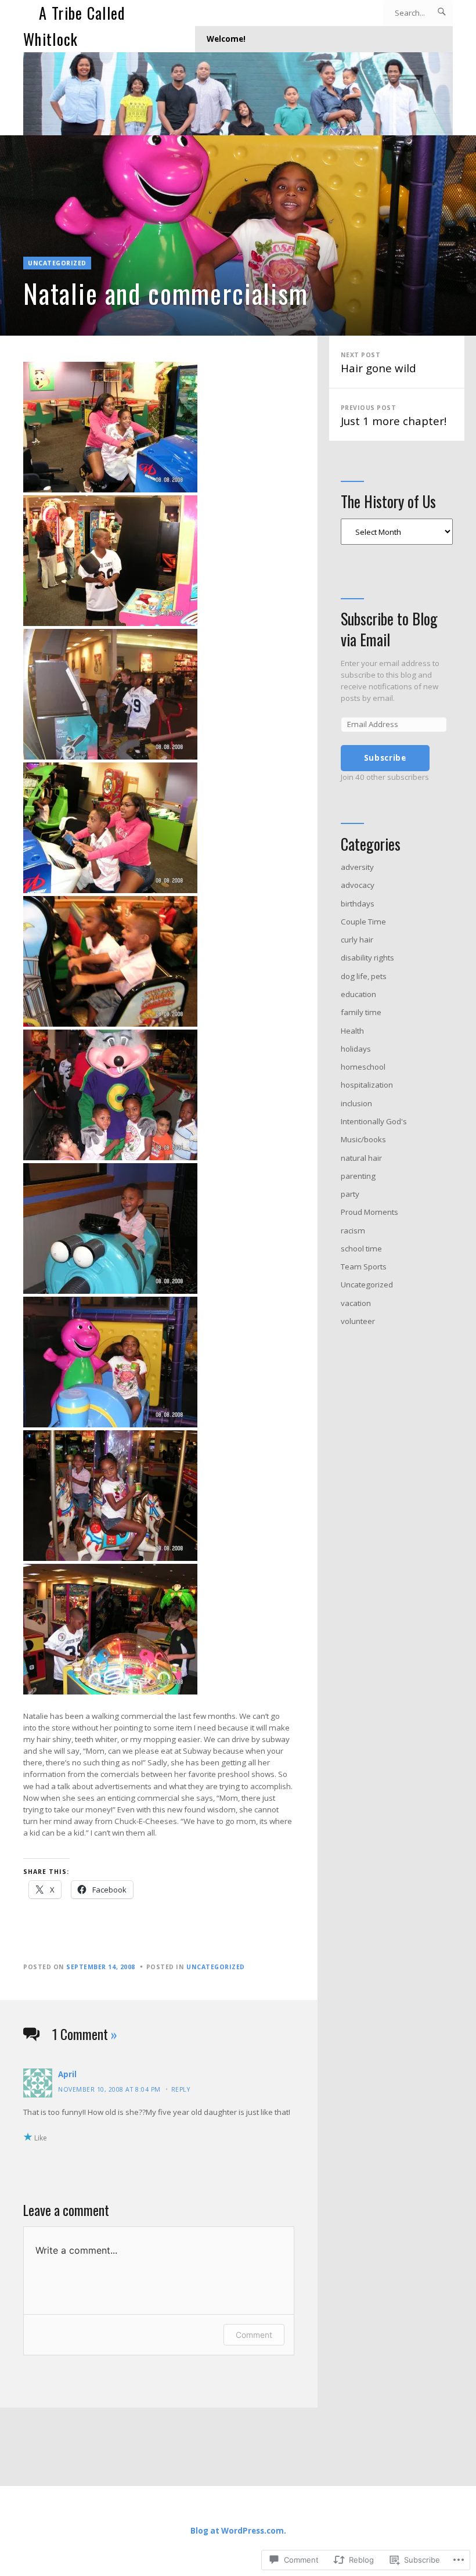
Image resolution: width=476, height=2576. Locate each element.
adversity (357, 867)
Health (352, 1031)
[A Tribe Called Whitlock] (238, 94)
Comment (254, 2335)
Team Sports (364, 1267)
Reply (181, 2089)
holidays (356, 1049)
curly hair (357, 940)
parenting (358, 1176)
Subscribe (385, 758)
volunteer (358, 1321)
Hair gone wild (378, 363)
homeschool (363, 1067)
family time (361, 1012)
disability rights (367, 958)
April (67, 2074)
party (350, 1194)
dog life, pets (364, 976)
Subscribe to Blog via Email (389, 629)
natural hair (361, 1158)
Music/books (363, 1139)
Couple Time (363, 922)
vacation (356, 1303)
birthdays (358, 904)
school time (361, 1249)
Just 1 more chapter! (394, 416)
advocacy (358, 885)
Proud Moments (369, 1212)
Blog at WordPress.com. (238, 2531)
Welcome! (226, 39)
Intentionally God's (374, 1121)
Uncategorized (57, 263)
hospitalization (367, 1085)
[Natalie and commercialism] (238, 235)
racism (353, 1231)
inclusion (356, 1103)
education (358, 994)
